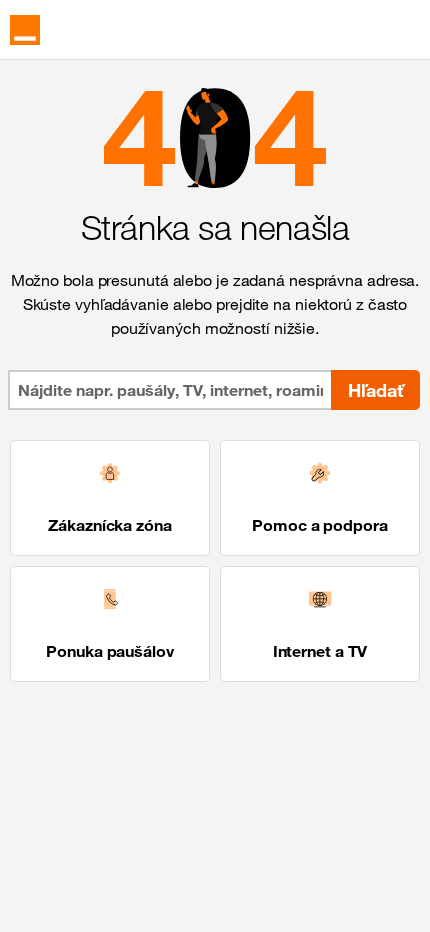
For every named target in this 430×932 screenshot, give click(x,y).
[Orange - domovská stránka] (25, 30)
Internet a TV (320, 651)
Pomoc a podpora (320, 525)
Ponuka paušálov (110, 651)
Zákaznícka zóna (110, 525)
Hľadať (375, 390)
